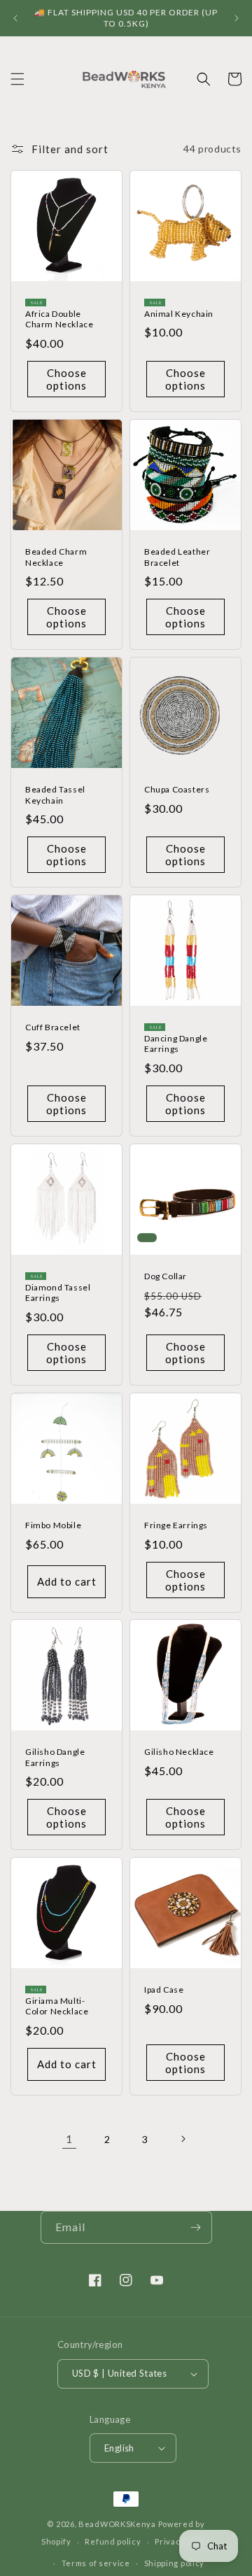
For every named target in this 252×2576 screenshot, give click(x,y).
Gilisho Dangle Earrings (55, 1757)
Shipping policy (175, 2563)
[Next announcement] (237, 18)
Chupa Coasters (177, 789)
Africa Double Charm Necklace (59, 319)
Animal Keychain (179, 314)
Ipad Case (164, 1990)
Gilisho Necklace (179, 1752)
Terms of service (96, 2563)
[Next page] (183, 2139)
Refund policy (113, 2541)
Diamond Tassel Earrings (58, 1293)
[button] (17, 79)
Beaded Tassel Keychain (55, 795)
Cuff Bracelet (53, 1027)
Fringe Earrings (176, 1525)
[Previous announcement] (15, 18)
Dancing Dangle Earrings (176, 1044)
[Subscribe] (196, 2227)
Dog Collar (166, 1276)
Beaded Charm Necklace (56, 557)
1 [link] (69, 2139)
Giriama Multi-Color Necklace (57, 2006)
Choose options (66, 379)
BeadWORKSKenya (117, 2524)
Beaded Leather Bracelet (177, 557)
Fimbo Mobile (53, 1525)
